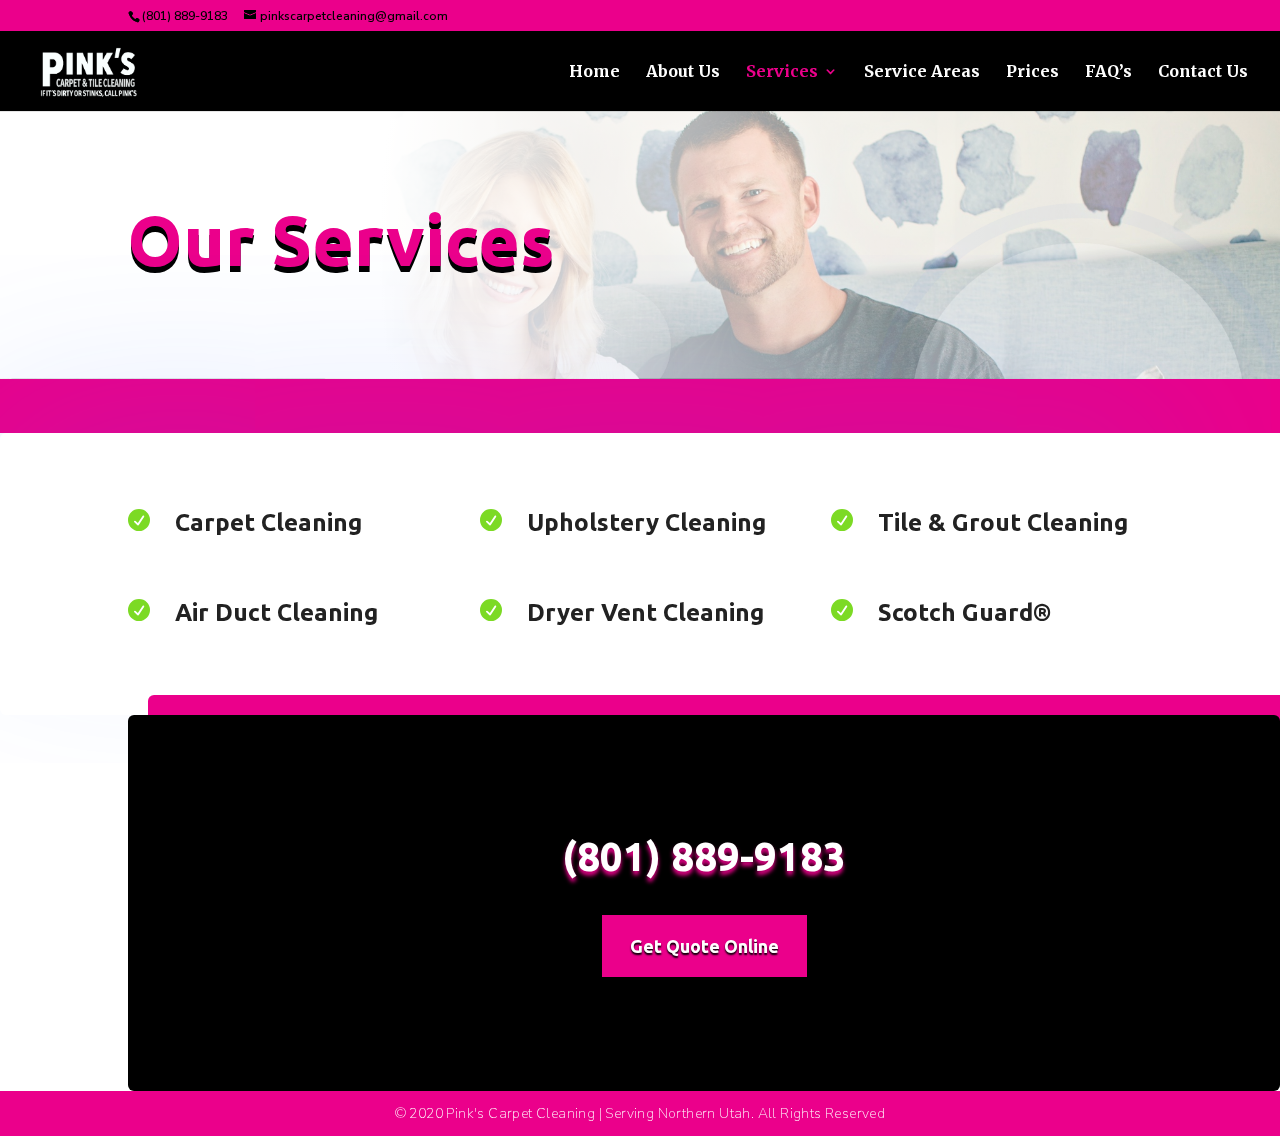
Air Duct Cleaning (276, 612)
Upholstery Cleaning (646, 522)
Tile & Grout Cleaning (1003, 522)
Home (594, 72)
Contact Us (1203, 72)
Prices (1032, 72)
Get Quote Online (704, 946)
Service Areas (922, 72)
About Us (683, 72)
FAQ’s (1108, 72)
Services (782, 72)
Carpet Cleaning (268, 522)
